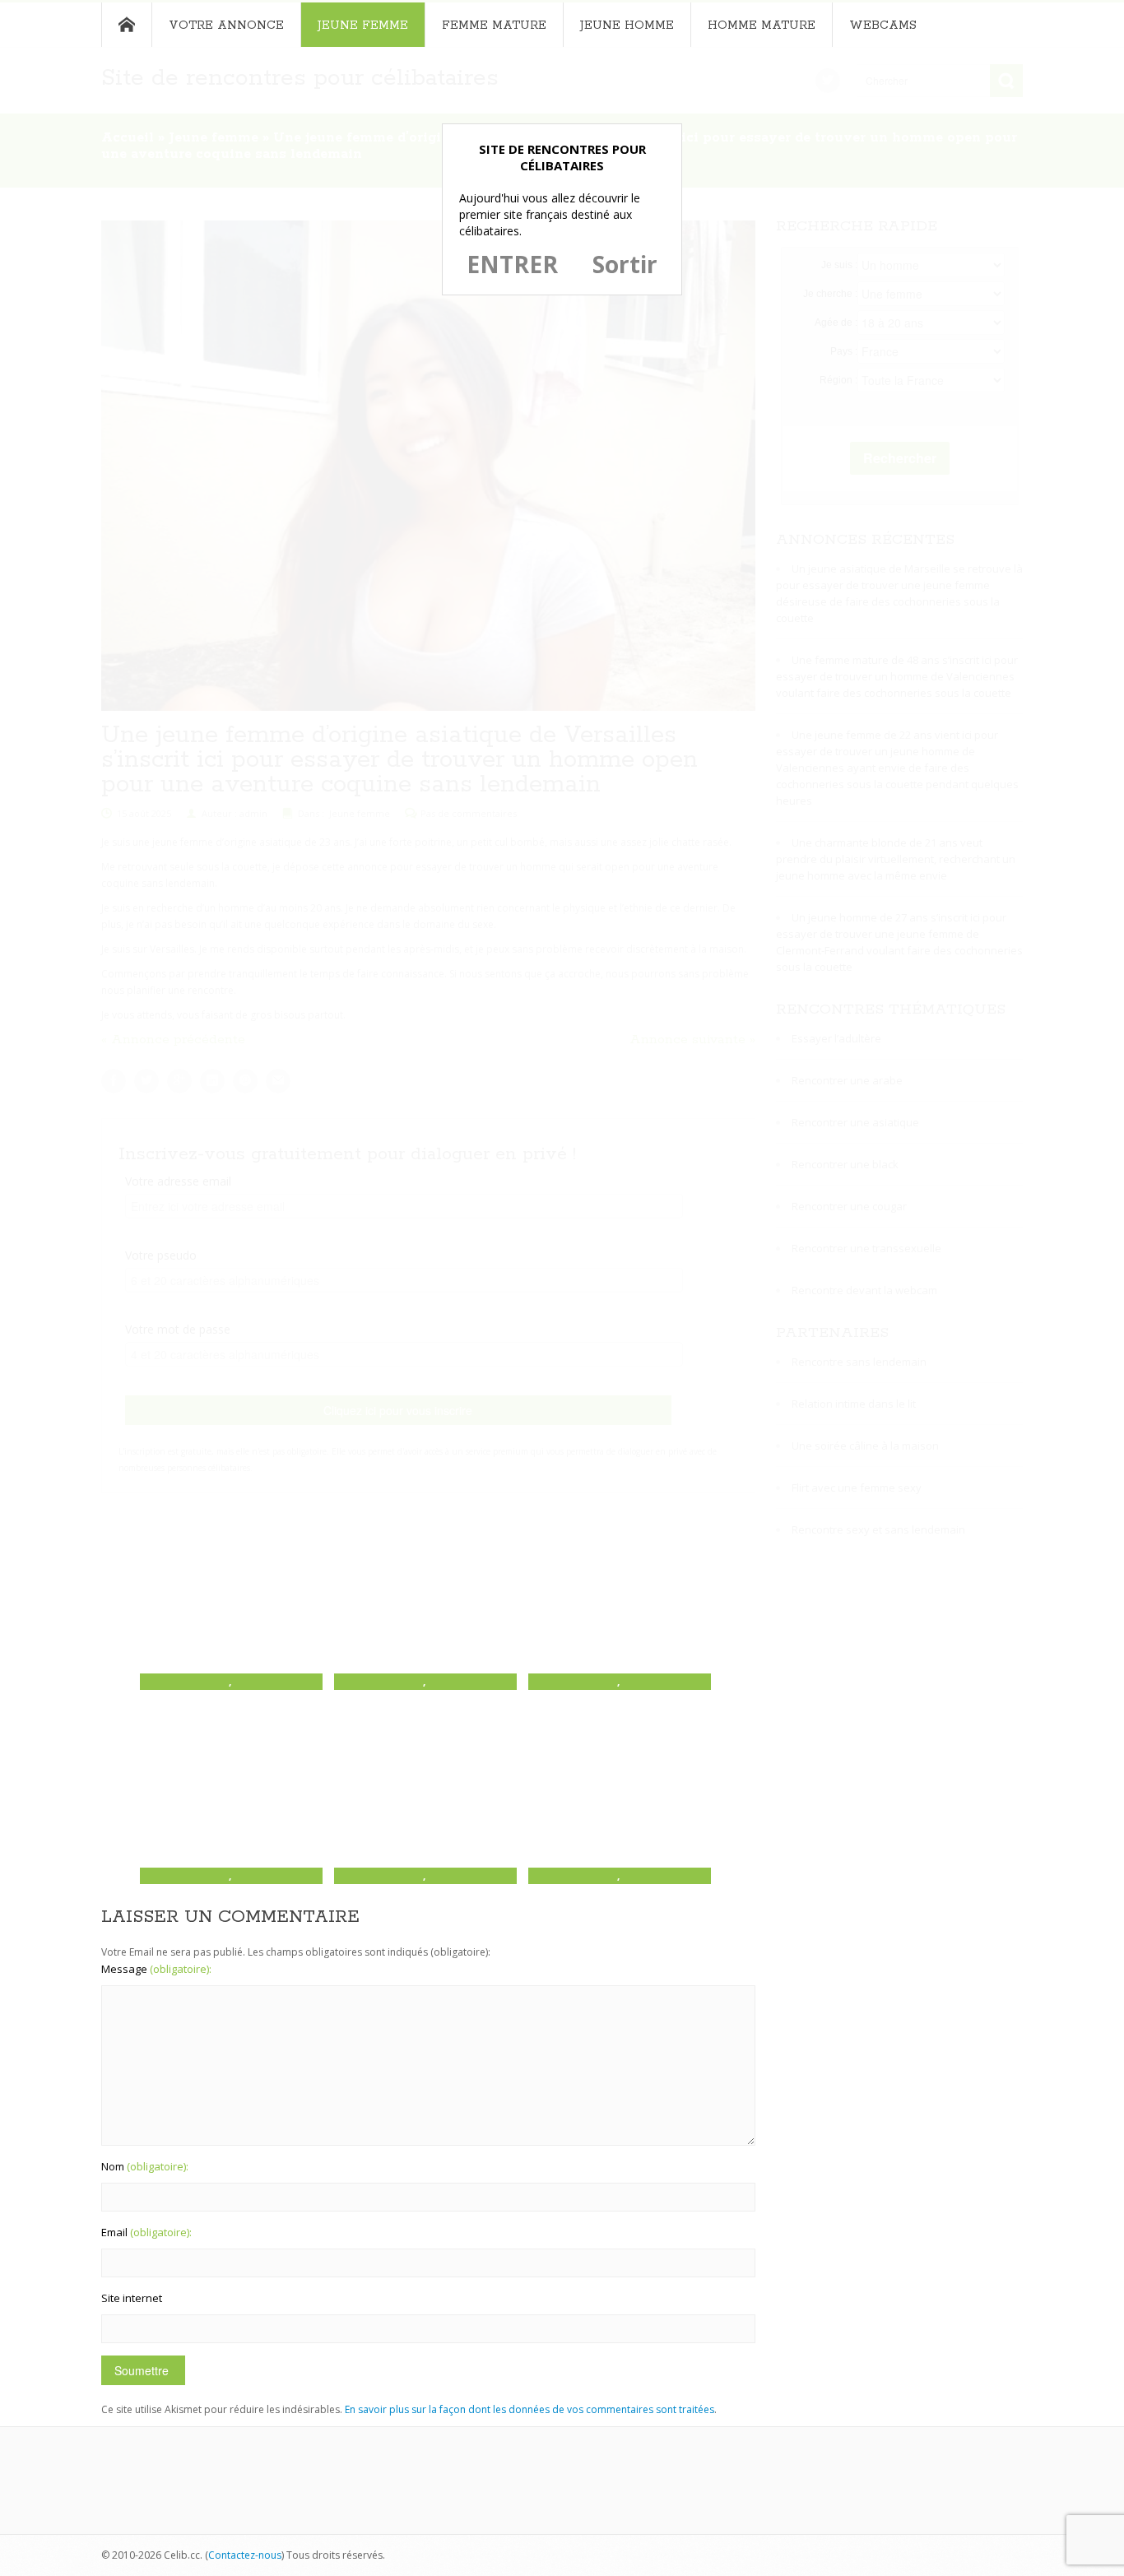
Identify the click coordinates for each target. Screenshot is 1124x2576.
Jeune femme (363, 26)
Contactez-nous (245, 2555)
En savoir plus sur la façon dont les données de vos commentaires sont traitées (529, 2409)
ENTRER (512, 264)
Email (146, 2232)
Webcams (883, 26)
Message (156, 1969)
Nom (145, 2166)
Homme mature (762, 26)
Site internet (132, 2298)
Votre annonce (226, 26)
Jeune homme (627, 26)
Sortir (625, 264)
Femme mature (494, 26)
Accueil (126, 25)
